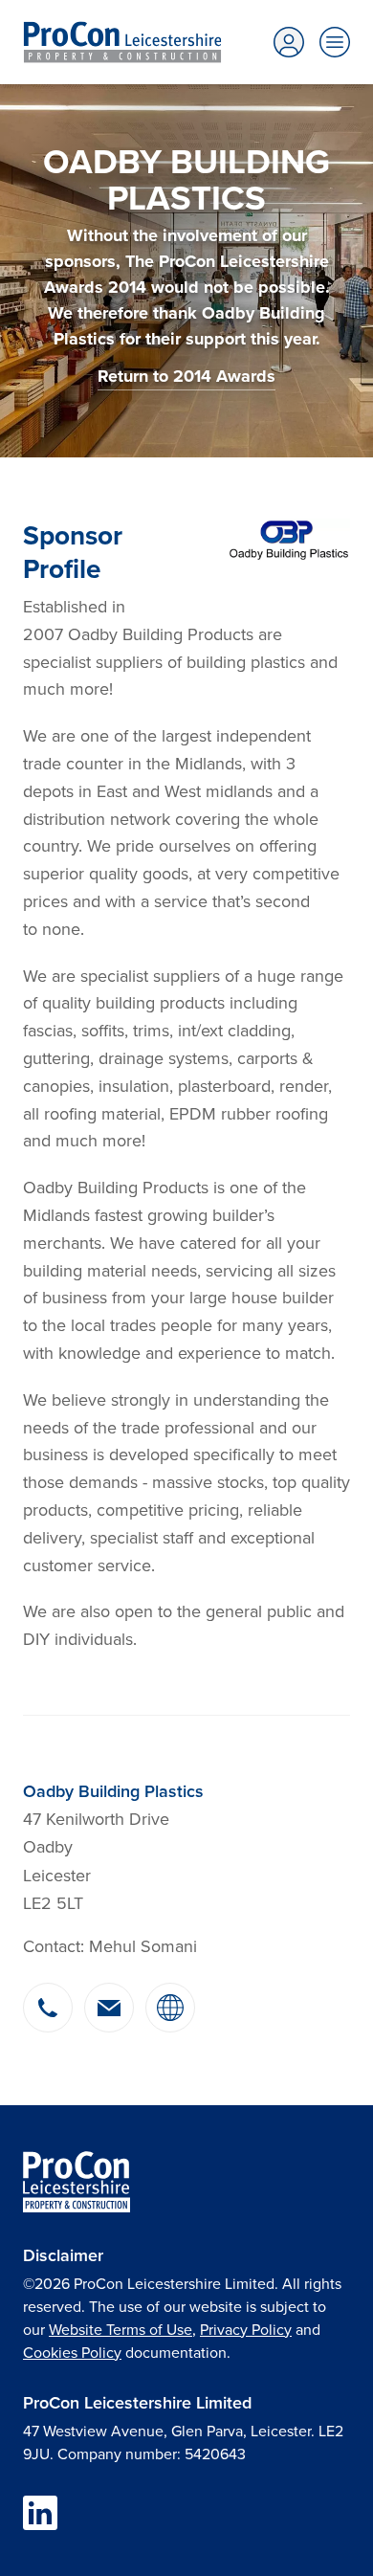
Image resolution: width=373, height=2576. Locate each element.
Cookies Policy (72, 2352)
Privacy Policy (246, 2329)
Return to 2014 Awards (186, 376)
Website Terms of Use (121, 2329)
